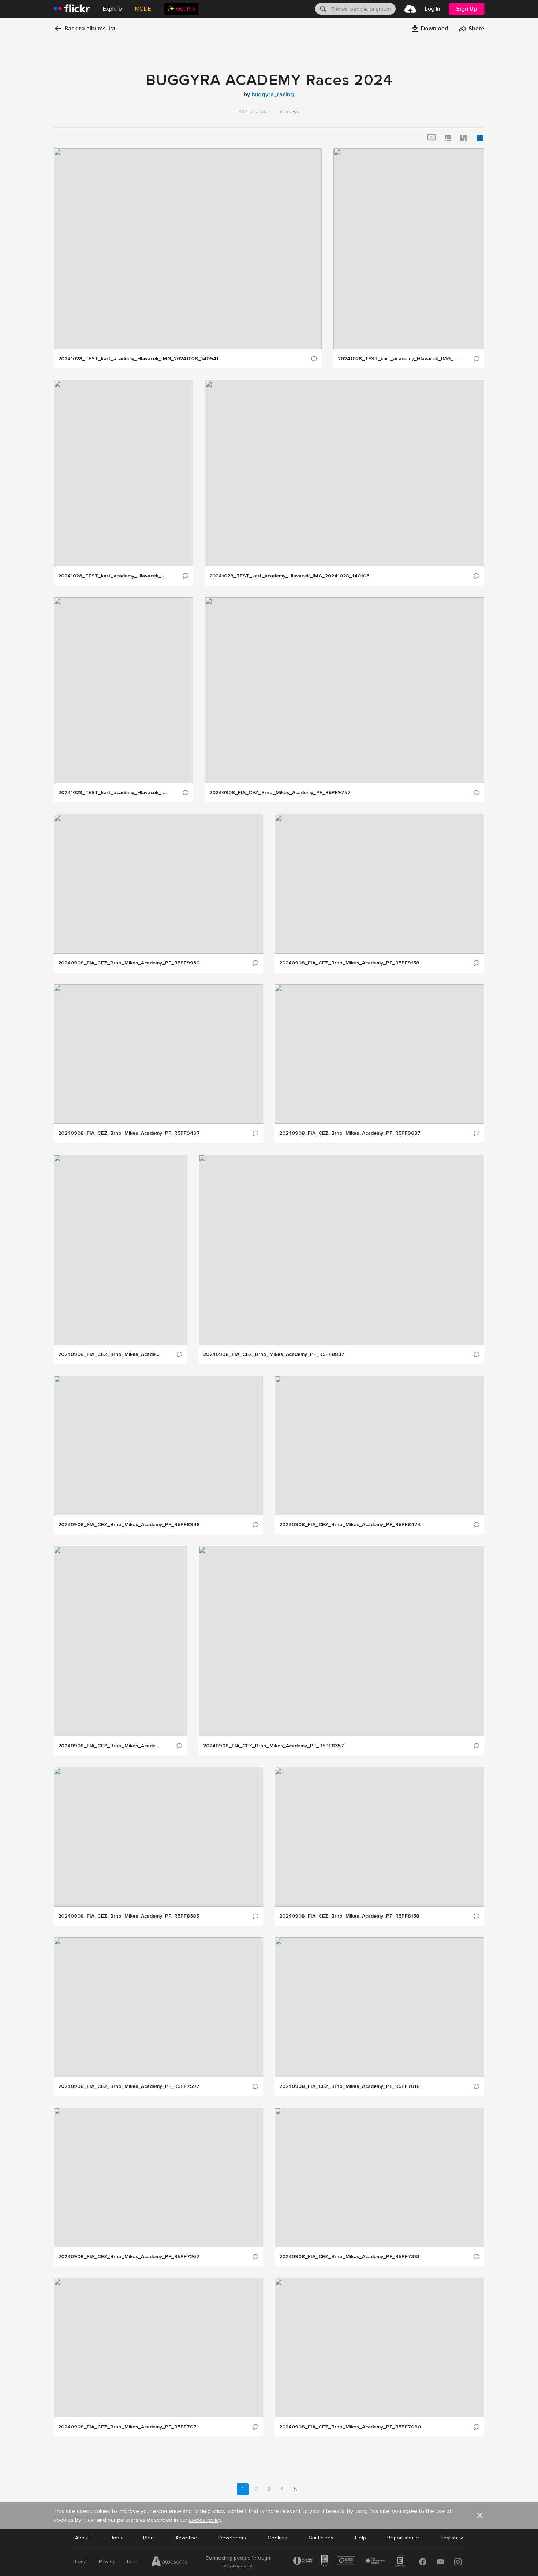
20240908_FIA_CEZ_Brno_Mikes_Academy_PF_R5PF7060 (350, 2427)
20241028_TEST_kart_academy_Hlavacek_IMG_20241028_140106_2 (113, 793)
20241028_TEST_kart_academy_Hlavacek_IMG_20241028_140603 (113, 576)
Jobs (116, 2538)
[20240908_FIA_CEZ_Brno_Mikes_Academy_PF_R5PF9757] (345, 690)
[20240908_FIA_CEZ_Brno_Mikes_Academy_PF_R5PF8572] (120, 1641)
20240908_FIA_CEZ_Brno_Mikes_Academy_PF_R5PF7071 (128, 2427)
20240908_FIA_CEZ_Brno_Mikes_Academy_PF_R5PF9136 (109, 1354)
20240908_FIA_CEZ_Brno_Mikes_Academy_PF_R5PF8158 (349, 1916)
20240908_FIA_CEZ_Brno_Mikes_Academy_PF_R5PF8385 (129, 1916)
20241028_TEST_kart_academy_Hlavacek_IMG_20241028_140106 (289, 576)
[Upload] (410, 9)
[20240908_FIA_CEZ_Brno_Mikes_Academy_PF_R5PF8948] (158, 1445)
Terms (133, 2562)
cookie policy (205, 2520)
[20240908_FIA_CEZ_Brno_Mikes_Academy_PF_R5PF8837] (341, 1250)
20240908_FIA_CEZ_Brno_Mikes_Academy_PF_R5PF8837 (274, 1354)
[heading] (72, 9)
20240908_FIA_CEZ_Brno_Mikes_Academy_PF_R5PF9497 (129, 1133)
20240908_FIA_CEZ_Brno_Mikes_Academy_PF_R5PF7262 (129, 2257)
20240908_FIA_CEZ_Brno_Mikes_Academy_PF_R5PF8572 (109, 1746)
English (449, 2538)
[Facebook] (423, 2562)
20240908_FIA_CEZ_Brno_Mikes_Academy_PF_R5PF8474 (350, 1525)
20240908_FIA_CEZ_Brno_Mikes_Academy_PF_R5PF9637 (350, 1133)
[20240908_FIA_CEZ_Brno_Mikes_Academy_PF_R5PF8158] (380, 1837)
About (82, 2538)
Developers (232, 2538)
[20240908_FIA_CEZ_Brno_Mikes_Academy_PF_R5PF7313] (380, 2177)
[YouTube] (440, 2562)
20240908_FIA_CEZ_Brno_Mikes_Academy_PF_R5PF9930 (129, 963)
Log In (432, 9)
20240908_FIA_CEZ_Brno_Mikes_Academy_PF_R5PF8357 (274, 1746)
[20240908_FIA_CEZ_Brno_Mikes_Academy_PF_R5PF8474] (380, 1445)
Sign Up (466, 9)
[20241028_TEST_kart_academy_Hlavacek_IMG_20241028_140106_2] (124, 690)
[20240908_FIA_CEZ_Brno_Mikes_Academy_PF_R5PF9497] (158, 1054)
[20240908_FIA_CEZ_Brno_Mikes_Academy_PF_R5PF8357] (341, 1641)
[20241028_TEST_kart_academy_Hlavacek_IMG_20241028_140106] (345, 473)
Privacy (107, 2562)
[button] (430, 29)
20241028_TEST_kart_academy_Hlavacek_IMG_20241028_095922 (398, 359)
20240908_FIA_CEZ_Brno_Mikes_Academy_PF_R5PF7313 (349, 2257)
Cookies (277, 2538)
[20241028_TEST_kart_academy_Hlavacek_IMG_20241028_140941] (188, 249)
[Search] (322, 9)
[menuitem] (181, 9)
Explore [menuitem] (112, 9)
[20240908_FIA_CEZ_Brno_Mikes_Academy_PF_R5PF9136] (120, 1250)
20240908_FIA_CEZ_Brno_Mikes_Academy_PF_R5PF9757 (280, 793)
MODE (143, 9)
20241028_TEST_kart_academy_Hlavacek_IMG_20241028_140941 (138, 359)
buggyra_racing (273, 94)
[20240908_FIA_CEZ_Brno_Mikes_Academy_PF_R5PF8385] (158, 1837)
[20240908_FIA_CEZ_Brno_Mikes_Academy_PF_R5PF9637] (380, 1054)
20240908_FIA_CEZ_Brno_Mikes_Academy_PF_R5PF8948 (129, 1525)
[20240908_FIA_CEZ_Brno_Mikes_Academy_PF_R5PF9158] (380, 884)
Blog (148, 2538)
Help (360, 2538)
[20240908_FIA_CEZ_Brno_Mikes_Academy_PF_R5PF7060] (380, 2348)
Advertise (186, 2538)
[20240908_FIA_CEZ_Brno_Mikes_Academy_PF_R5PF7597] (158, 2007)
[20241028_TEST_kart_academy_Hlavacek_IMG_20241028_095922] (409, 249)
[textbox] (363, 9)
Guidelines (321, 2538)
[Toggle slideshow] (431, 138)
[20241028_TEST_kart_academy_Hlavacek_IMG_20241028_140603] (124, 473)
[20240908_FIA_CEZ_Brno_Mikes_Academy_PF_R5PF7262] (158, 2177)
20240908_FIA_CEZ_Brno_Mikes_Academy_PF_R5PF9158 (349, 963)
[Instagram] (458, 2562)
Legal (81, 2562)
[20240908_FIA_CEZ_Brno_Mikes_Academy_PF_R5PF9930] (158, 884)
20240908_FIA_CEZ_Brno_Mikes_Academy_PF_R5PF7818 (350, 2086)
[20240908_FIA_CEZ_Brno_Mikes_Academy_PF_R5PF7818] (380, 2007)
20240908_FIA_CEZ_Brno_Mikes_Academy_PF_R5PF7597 (129, 2086)
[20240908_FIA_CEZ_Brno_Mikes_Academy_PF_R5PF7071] (158, 2348)
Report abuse (403, 2538)
